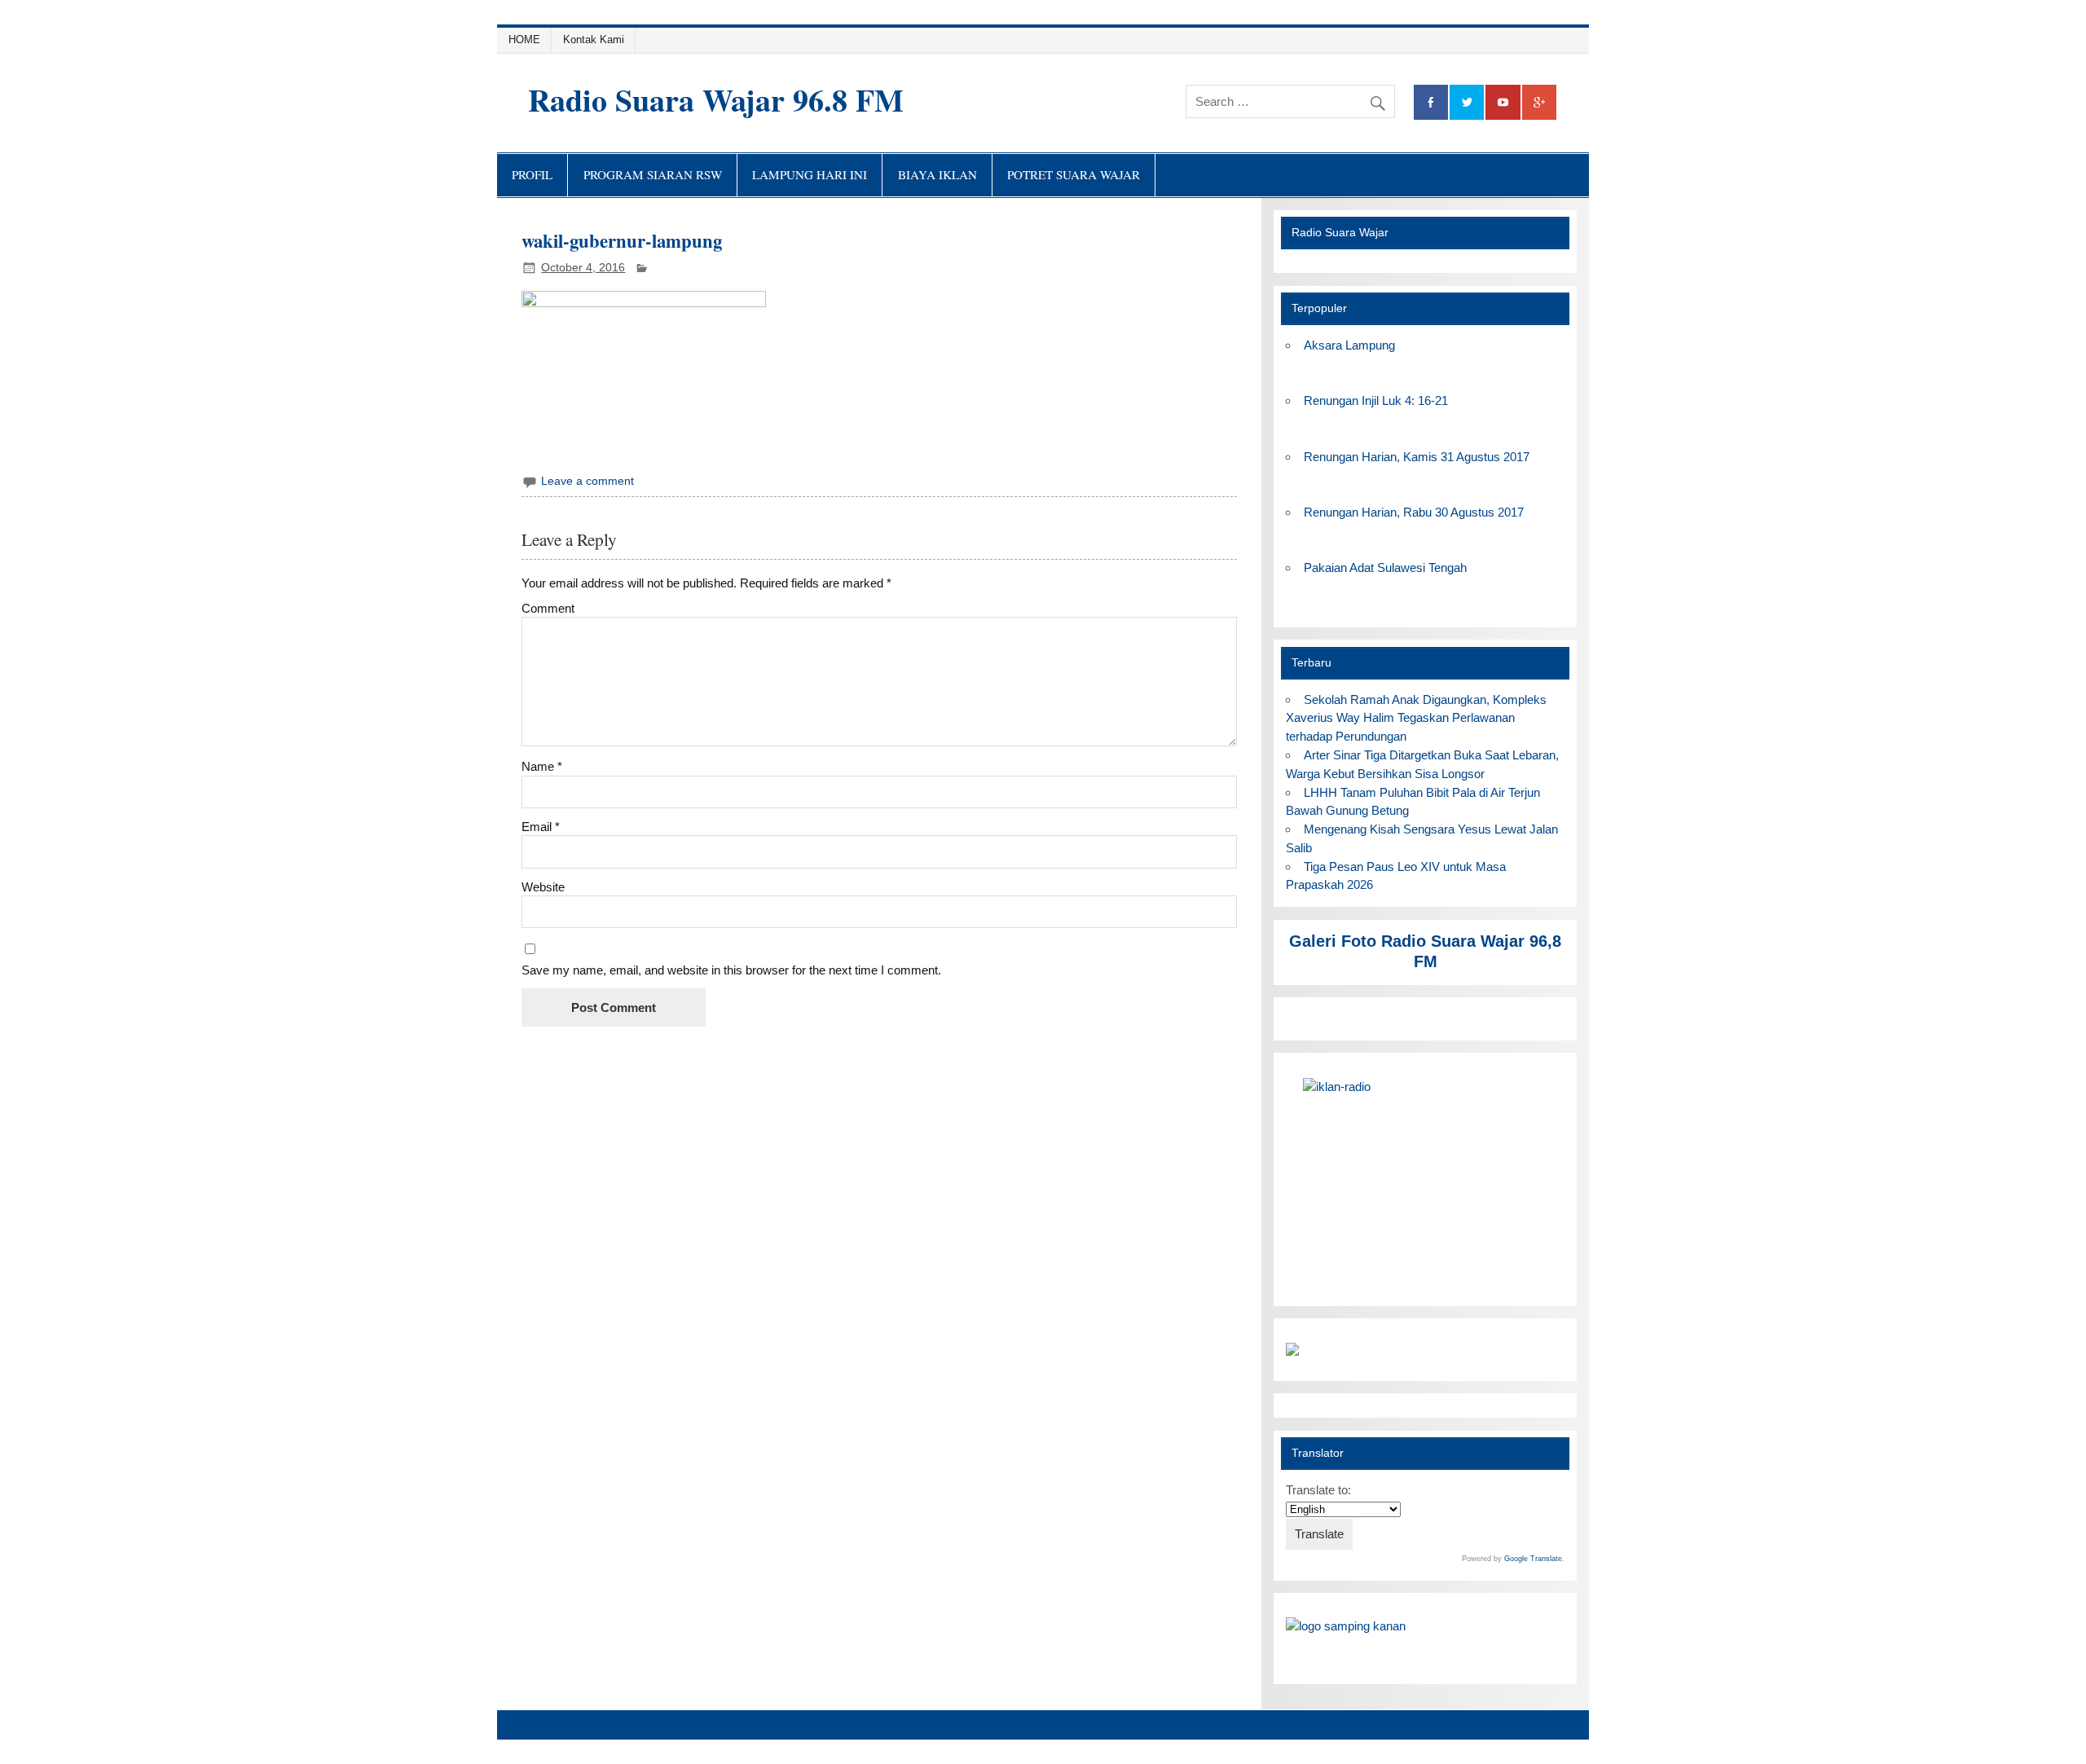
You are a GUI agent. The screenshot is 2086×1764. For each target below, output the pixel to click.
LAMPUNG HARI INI (810, 174)
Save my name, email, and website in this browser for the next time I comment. (731, 970)
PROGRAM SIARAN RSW (653, 174)
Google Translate (1533, 1559)
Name (542, 766)
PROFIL (532, 174)
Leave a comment (588, 481)
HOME (524, 40)
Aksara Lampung (1349, 345)
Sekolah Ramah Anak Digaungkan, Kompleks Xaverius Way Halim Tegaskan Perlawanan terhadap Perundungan (1416, 718)
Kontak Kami (594, 40)
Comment (548, 608)
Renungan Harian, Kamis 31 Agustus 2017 (1417, 457)
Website (543, 887)
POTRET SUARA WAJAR (1074, 174)
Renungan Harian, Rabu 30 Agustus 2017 (1414, 512)
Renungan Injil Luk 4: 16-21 (1376, 400)
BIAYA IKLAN (937, 174)
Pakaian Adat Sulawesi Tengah (1385, 567)
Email (541, 827)
